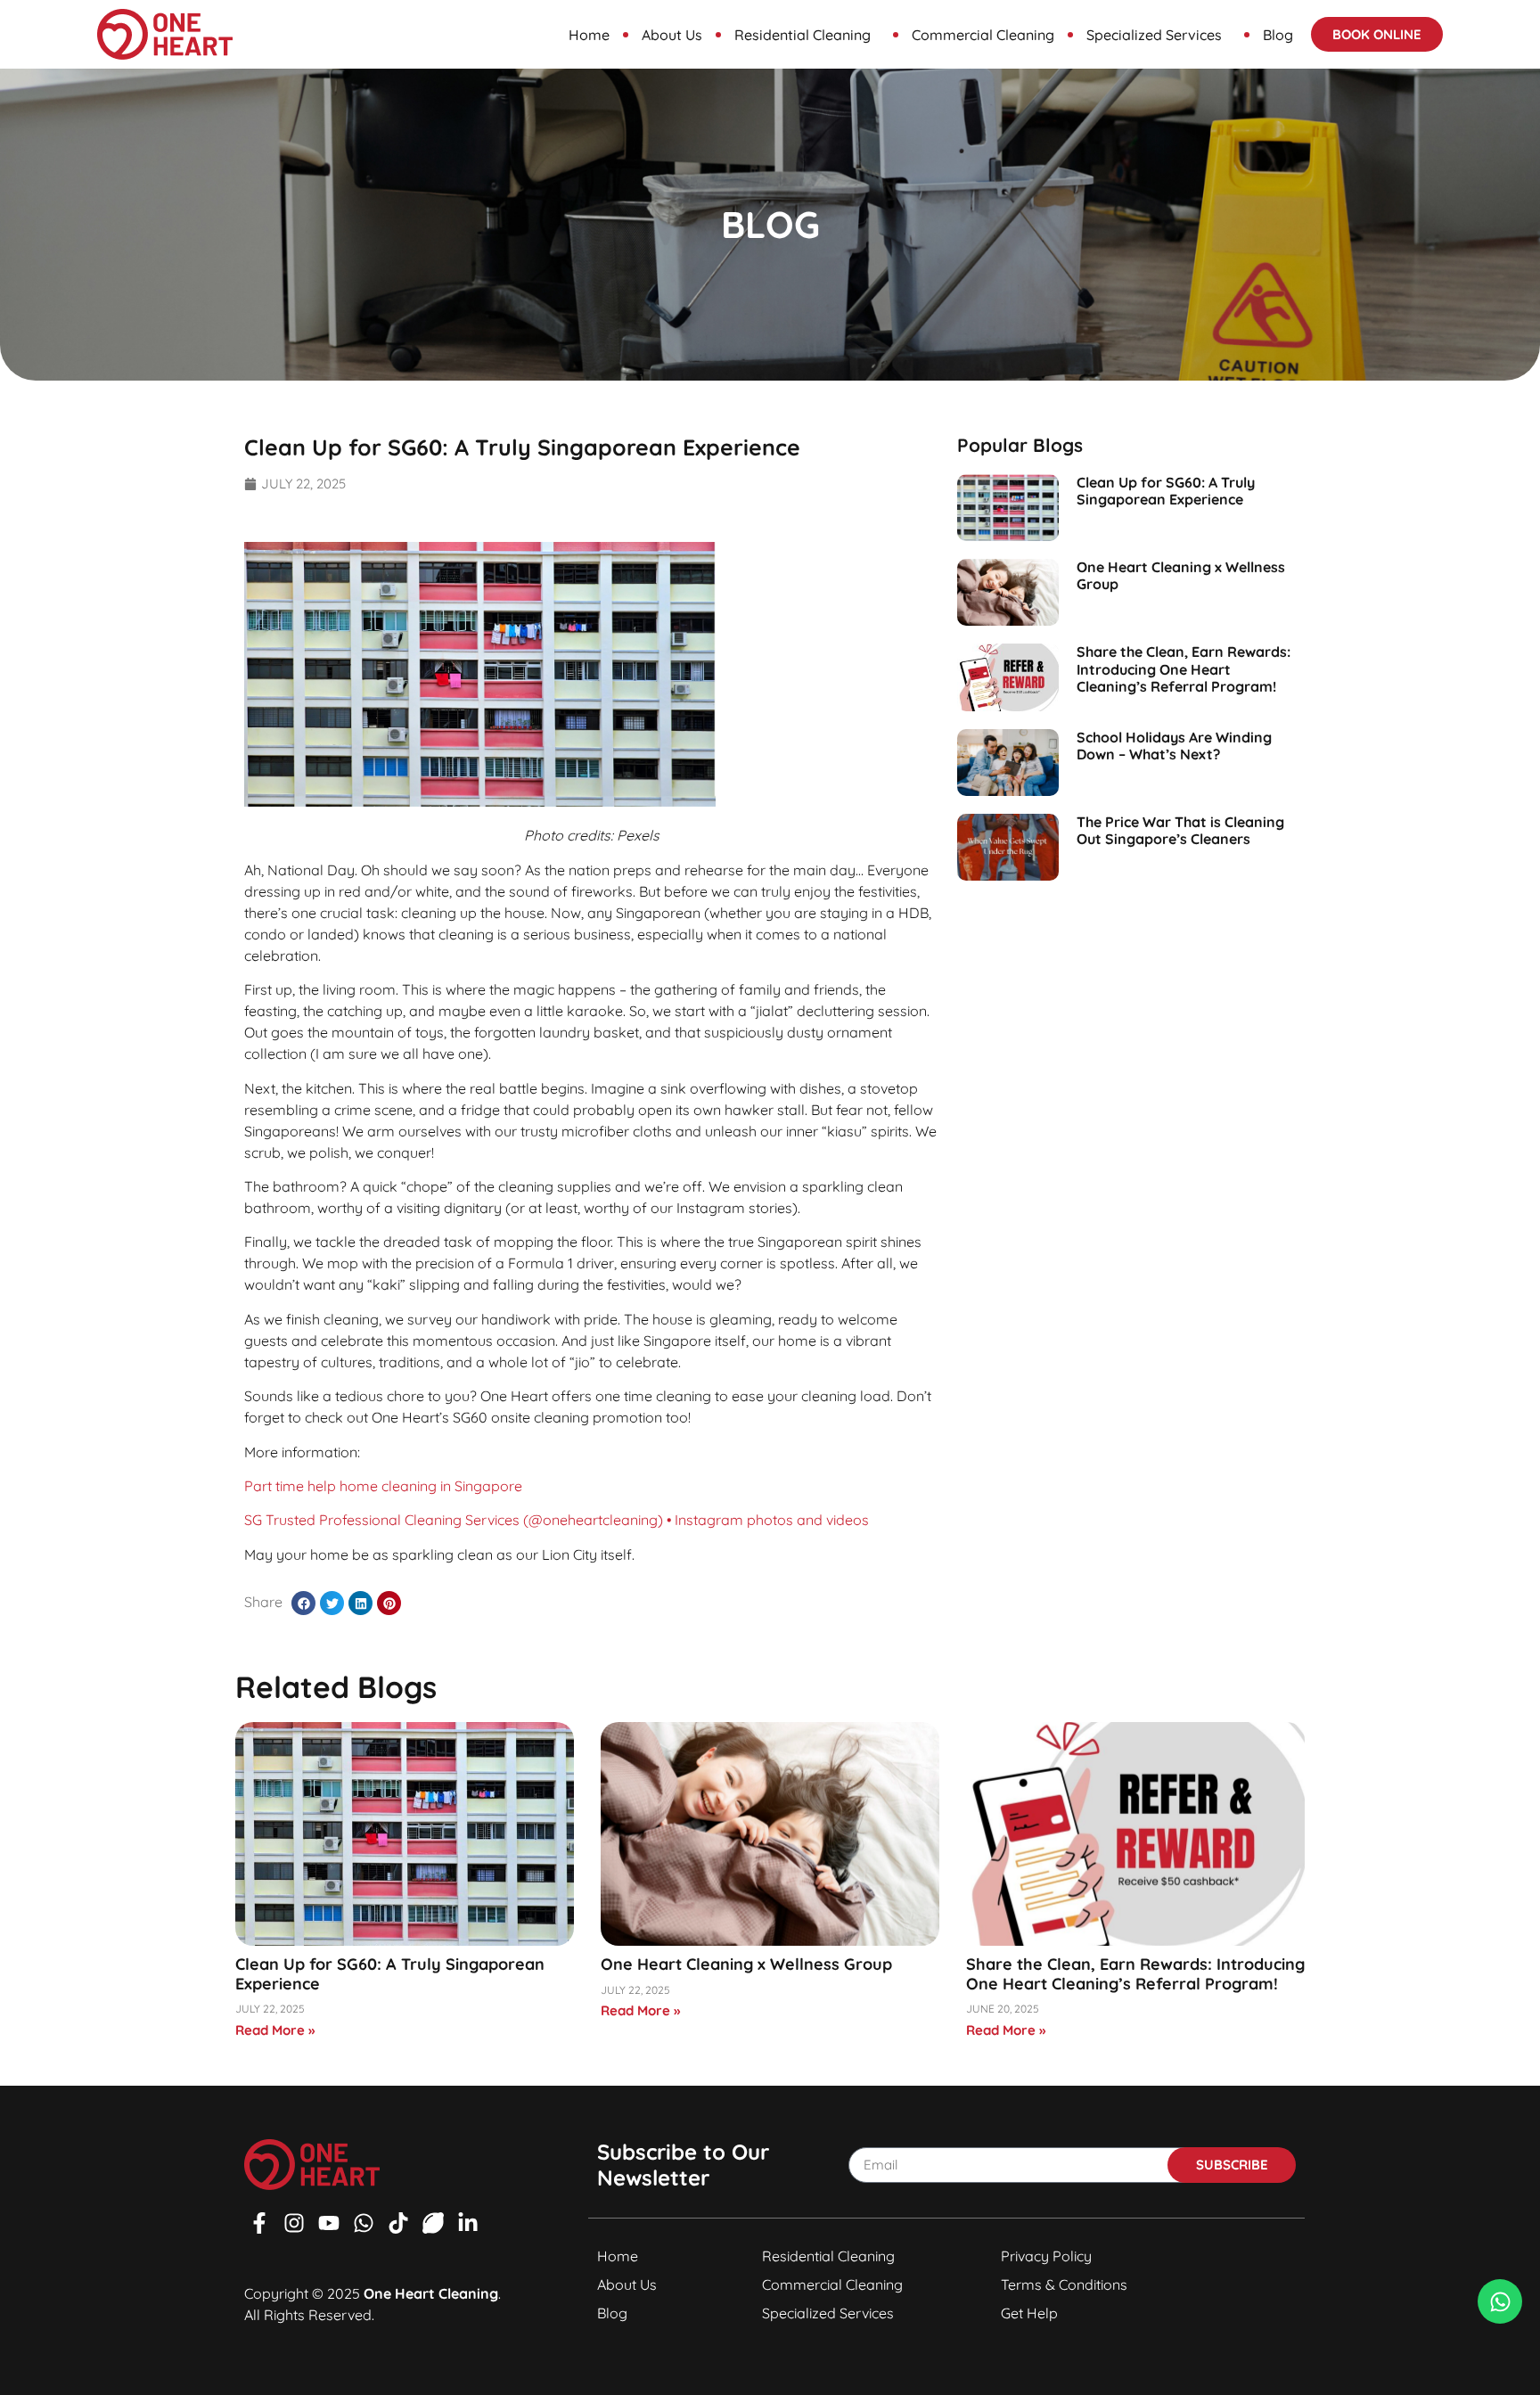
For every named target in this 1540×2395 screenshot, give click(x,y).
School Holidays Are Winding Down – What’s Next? (1174, 746)
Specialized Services (1154, 35)
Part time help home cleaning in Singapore (383, 1486)
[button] (303, 1603)
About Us (672, 35)
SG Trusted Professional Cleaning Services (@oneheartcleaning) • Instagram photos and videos (557, 1520)
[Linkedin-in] (468, 2223)
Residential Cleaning (803, 35)
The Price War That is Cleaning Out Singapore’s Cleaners (1180, 830)
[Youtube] (329, 2223)
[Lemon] (433, 2223)
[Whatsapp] (364, 2223)
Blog (1278, 35)
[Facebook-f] (259, 2223)
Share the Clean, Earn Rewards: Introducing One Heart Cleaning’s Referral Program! (1184, 668)
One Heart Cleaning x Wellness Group (1181, 575)
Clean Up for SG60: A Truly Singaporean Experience (1166, 491)
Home (589, 35)
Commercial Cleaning (983, 35)
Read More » (275, 2030)
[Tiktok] (398, 2223)
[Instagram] (294, 2223)
